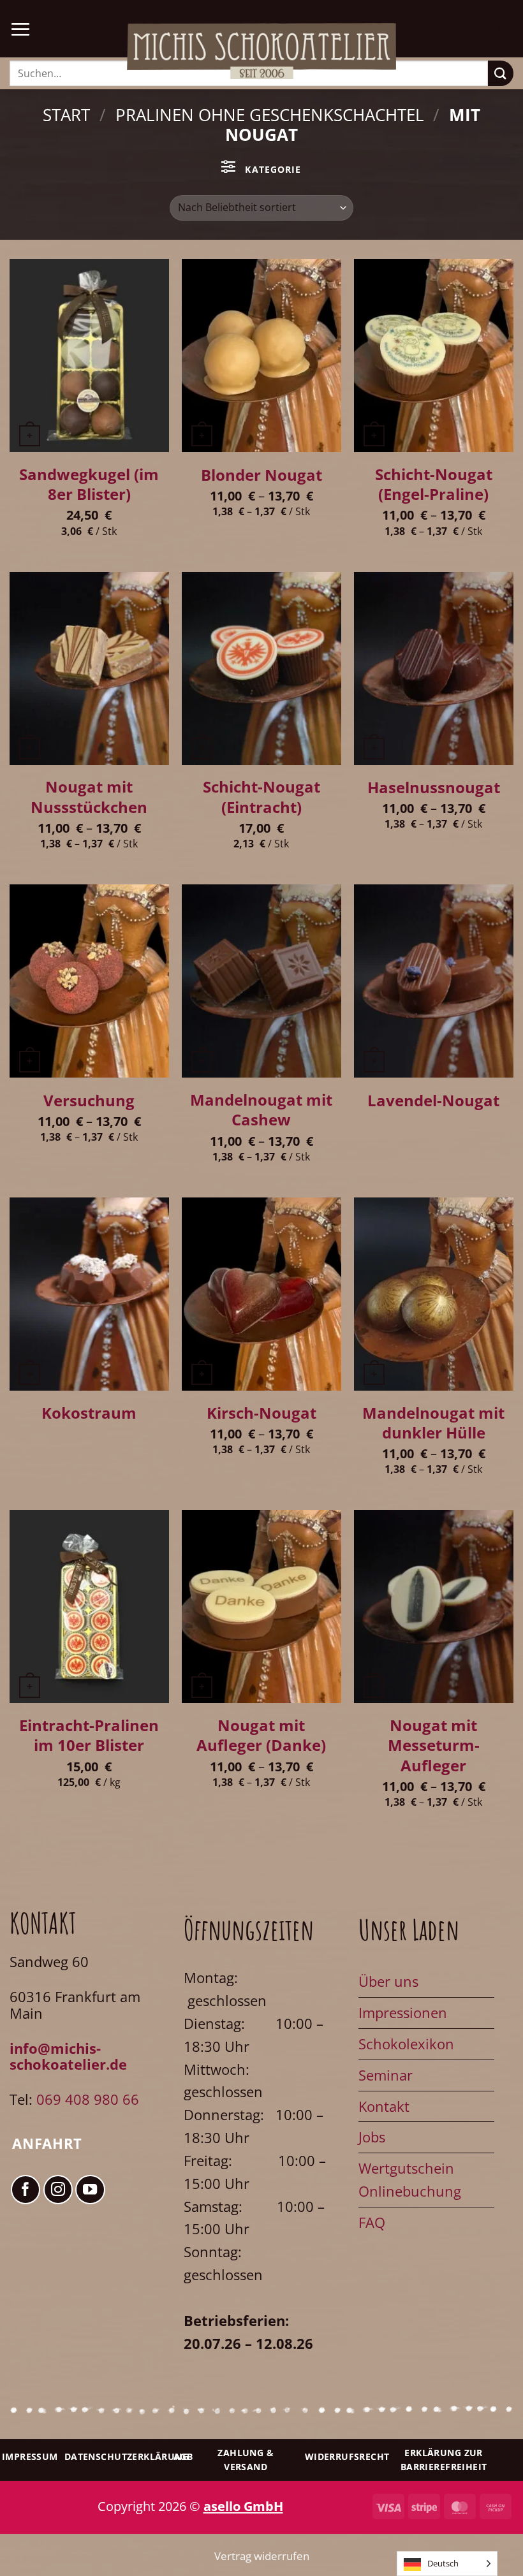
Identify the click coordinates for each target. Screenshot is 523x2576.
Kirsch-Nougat (261, 1413)
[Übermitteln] (501, 73)
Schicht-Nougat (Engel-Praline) (434, 484)
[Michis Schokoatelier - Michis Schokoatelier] (261, 51)
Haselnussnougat (434, 787)
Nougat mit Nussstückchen (89, 797)
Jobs (372, 2137)
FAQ (372, 2222)
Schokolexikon (406, 2044)
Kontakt (384, 2106)
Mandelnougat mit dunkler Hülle (433, 1423)
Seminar (386, 2075)
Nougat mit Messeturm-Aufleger (434, 1745)
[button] (20, 29)
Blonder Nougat (261, 475)
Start (66, 115)
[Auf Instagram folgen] (58, 2190)
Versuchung (89, 1100)
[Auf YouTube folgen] (90, 2190)
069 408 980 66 (88, 2099)
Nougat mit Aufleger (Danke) (261, 1735)
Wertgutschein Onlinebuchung (410, 2180)
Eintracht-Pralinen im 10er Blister (89, 1735)
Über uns (388, 1981)
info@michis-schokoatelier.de (68, 2057)
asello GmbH (243, 2506)
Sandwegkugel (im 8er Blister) (89, 484)
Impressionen (403, 2013)
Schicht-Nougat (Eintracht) (261, 797)
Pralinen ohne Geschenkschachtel (270, 115)
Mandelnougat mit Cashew (261, 1110)
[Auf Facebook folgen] (26, 2190)
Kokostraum (89, 1413)
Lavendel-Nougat (433, 1100)
